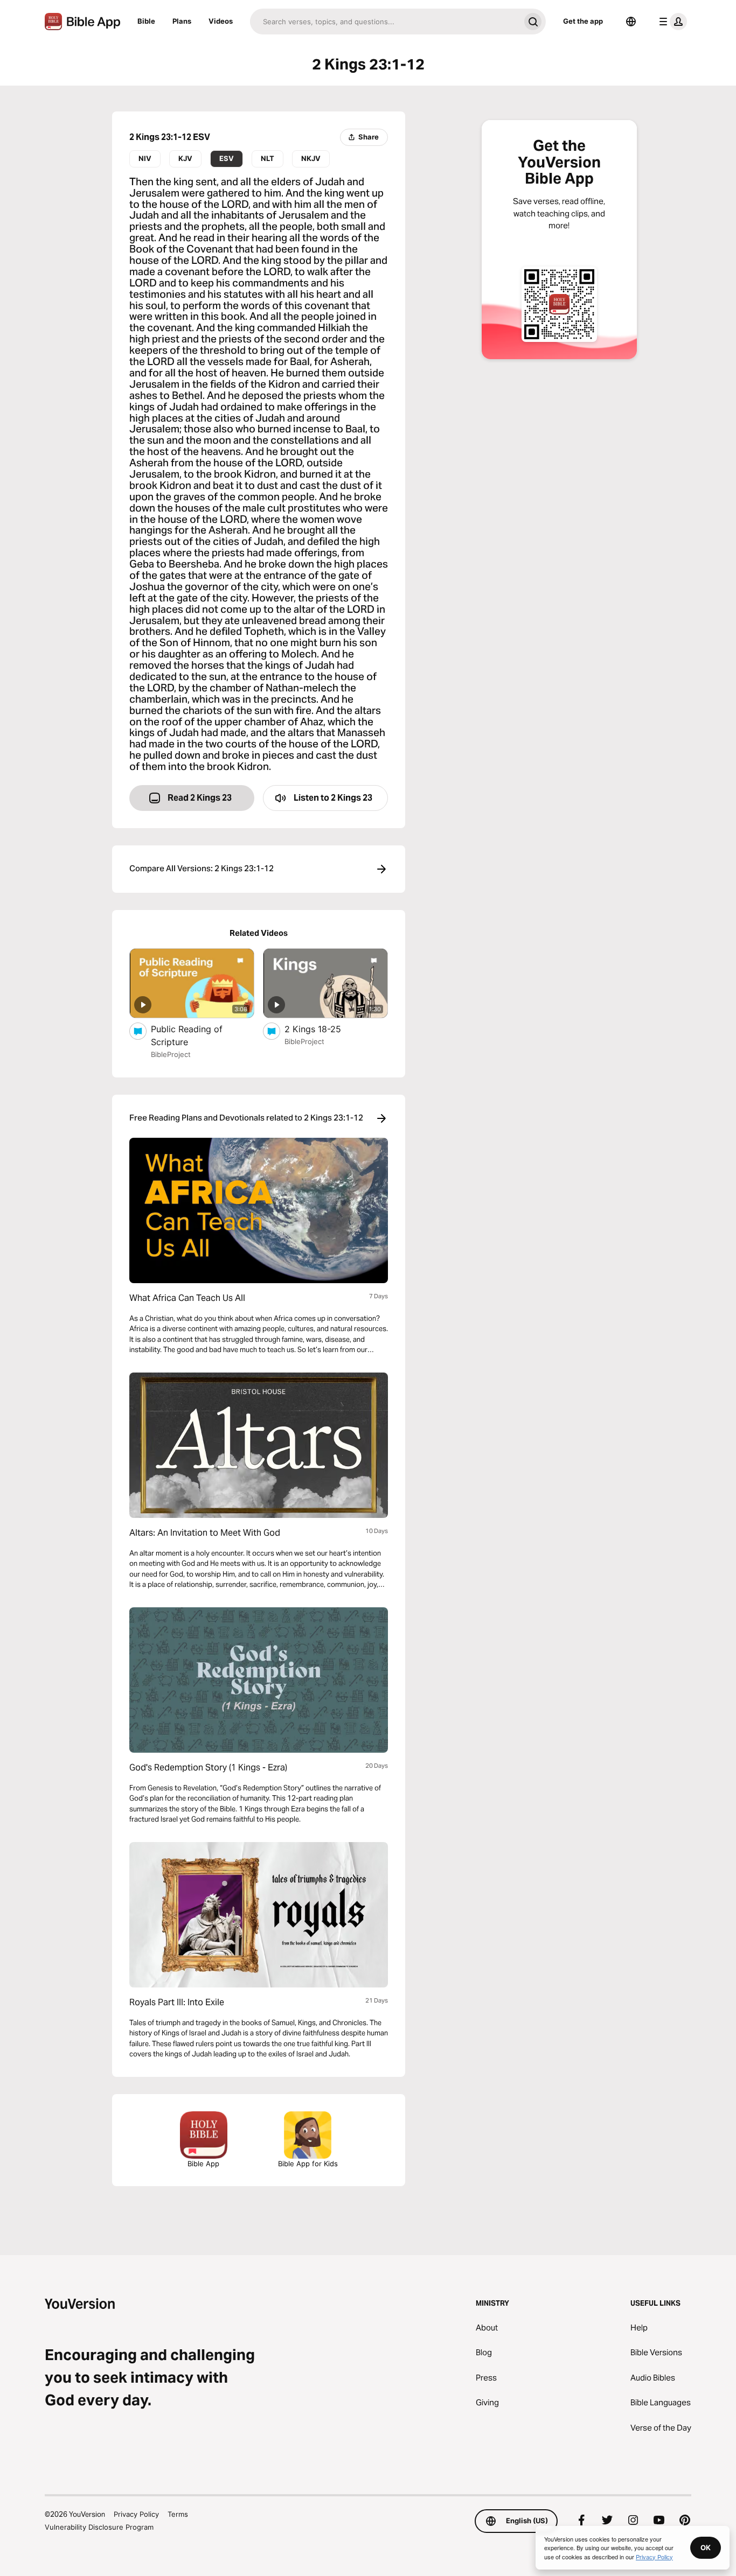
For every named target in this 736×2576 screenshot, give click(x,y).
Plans (182, 21)
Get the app (583, 21)
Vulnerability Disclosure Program (99, 2527)
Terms (178, 2514)
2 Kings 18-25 (323, 1029)
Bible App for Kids (308, 2164)
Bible (146, 21)
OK (706, 2547)
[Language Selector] (631, 22)
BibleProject (171, 1054)
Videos (221, 21)
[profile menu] (671, 22)
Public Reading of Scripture (187, 1035)
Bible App (203, 2164)
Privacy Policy (136, 2514)
